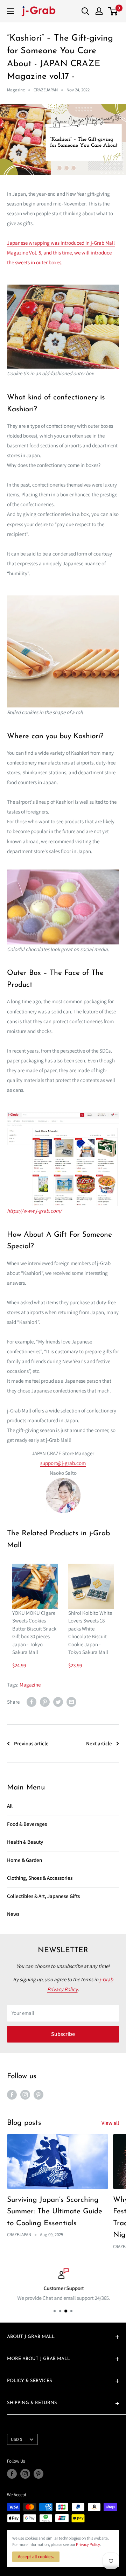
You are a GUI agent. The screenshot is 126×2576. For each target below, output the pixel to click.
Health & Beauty (25, 1842)
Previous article (31, 1743)
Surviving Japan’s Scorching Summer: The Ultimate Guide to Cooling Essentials (55, 2212)
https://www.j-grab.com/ (34, 1211)
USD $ (16, 2439)
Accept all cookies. (36, 2557)
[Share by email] (71, 1702)
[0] (113, 11)
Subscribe (63, 2034)
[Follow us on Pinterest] (38, 2095)
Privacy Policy (88, 2544)
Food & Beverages (27, 1824)
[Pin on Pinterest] (45, 1702)
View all (110, 2123)
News (13, 1914)
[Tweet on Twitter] (58, 1702)
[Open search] (85, 11)
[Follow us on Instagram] (25, 2095)
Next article (99, 1743)
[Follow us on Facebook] (12, 2095)
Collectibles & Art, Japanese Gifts (43, 1896)
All (10, 1806)
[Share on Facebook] (31, 1702)
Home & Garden (24, 1860)
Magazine (16, 90)
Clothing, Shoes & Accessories (40, 1878)
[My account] (99, 11)
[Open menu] (10, 11)
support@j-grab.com (63, 1463)
